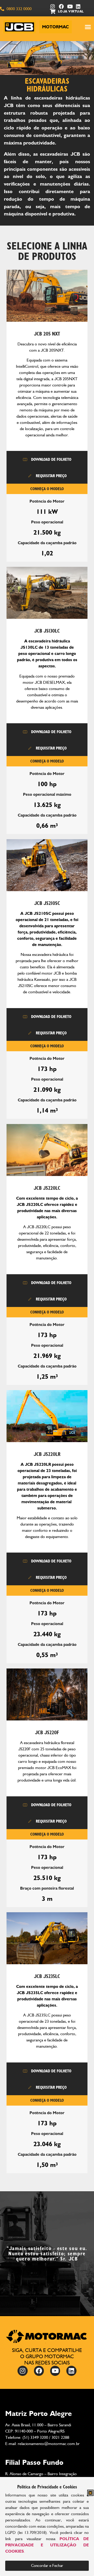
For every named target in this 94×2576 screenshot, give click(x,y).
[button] (90, 2493)
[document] (47, 1288)
